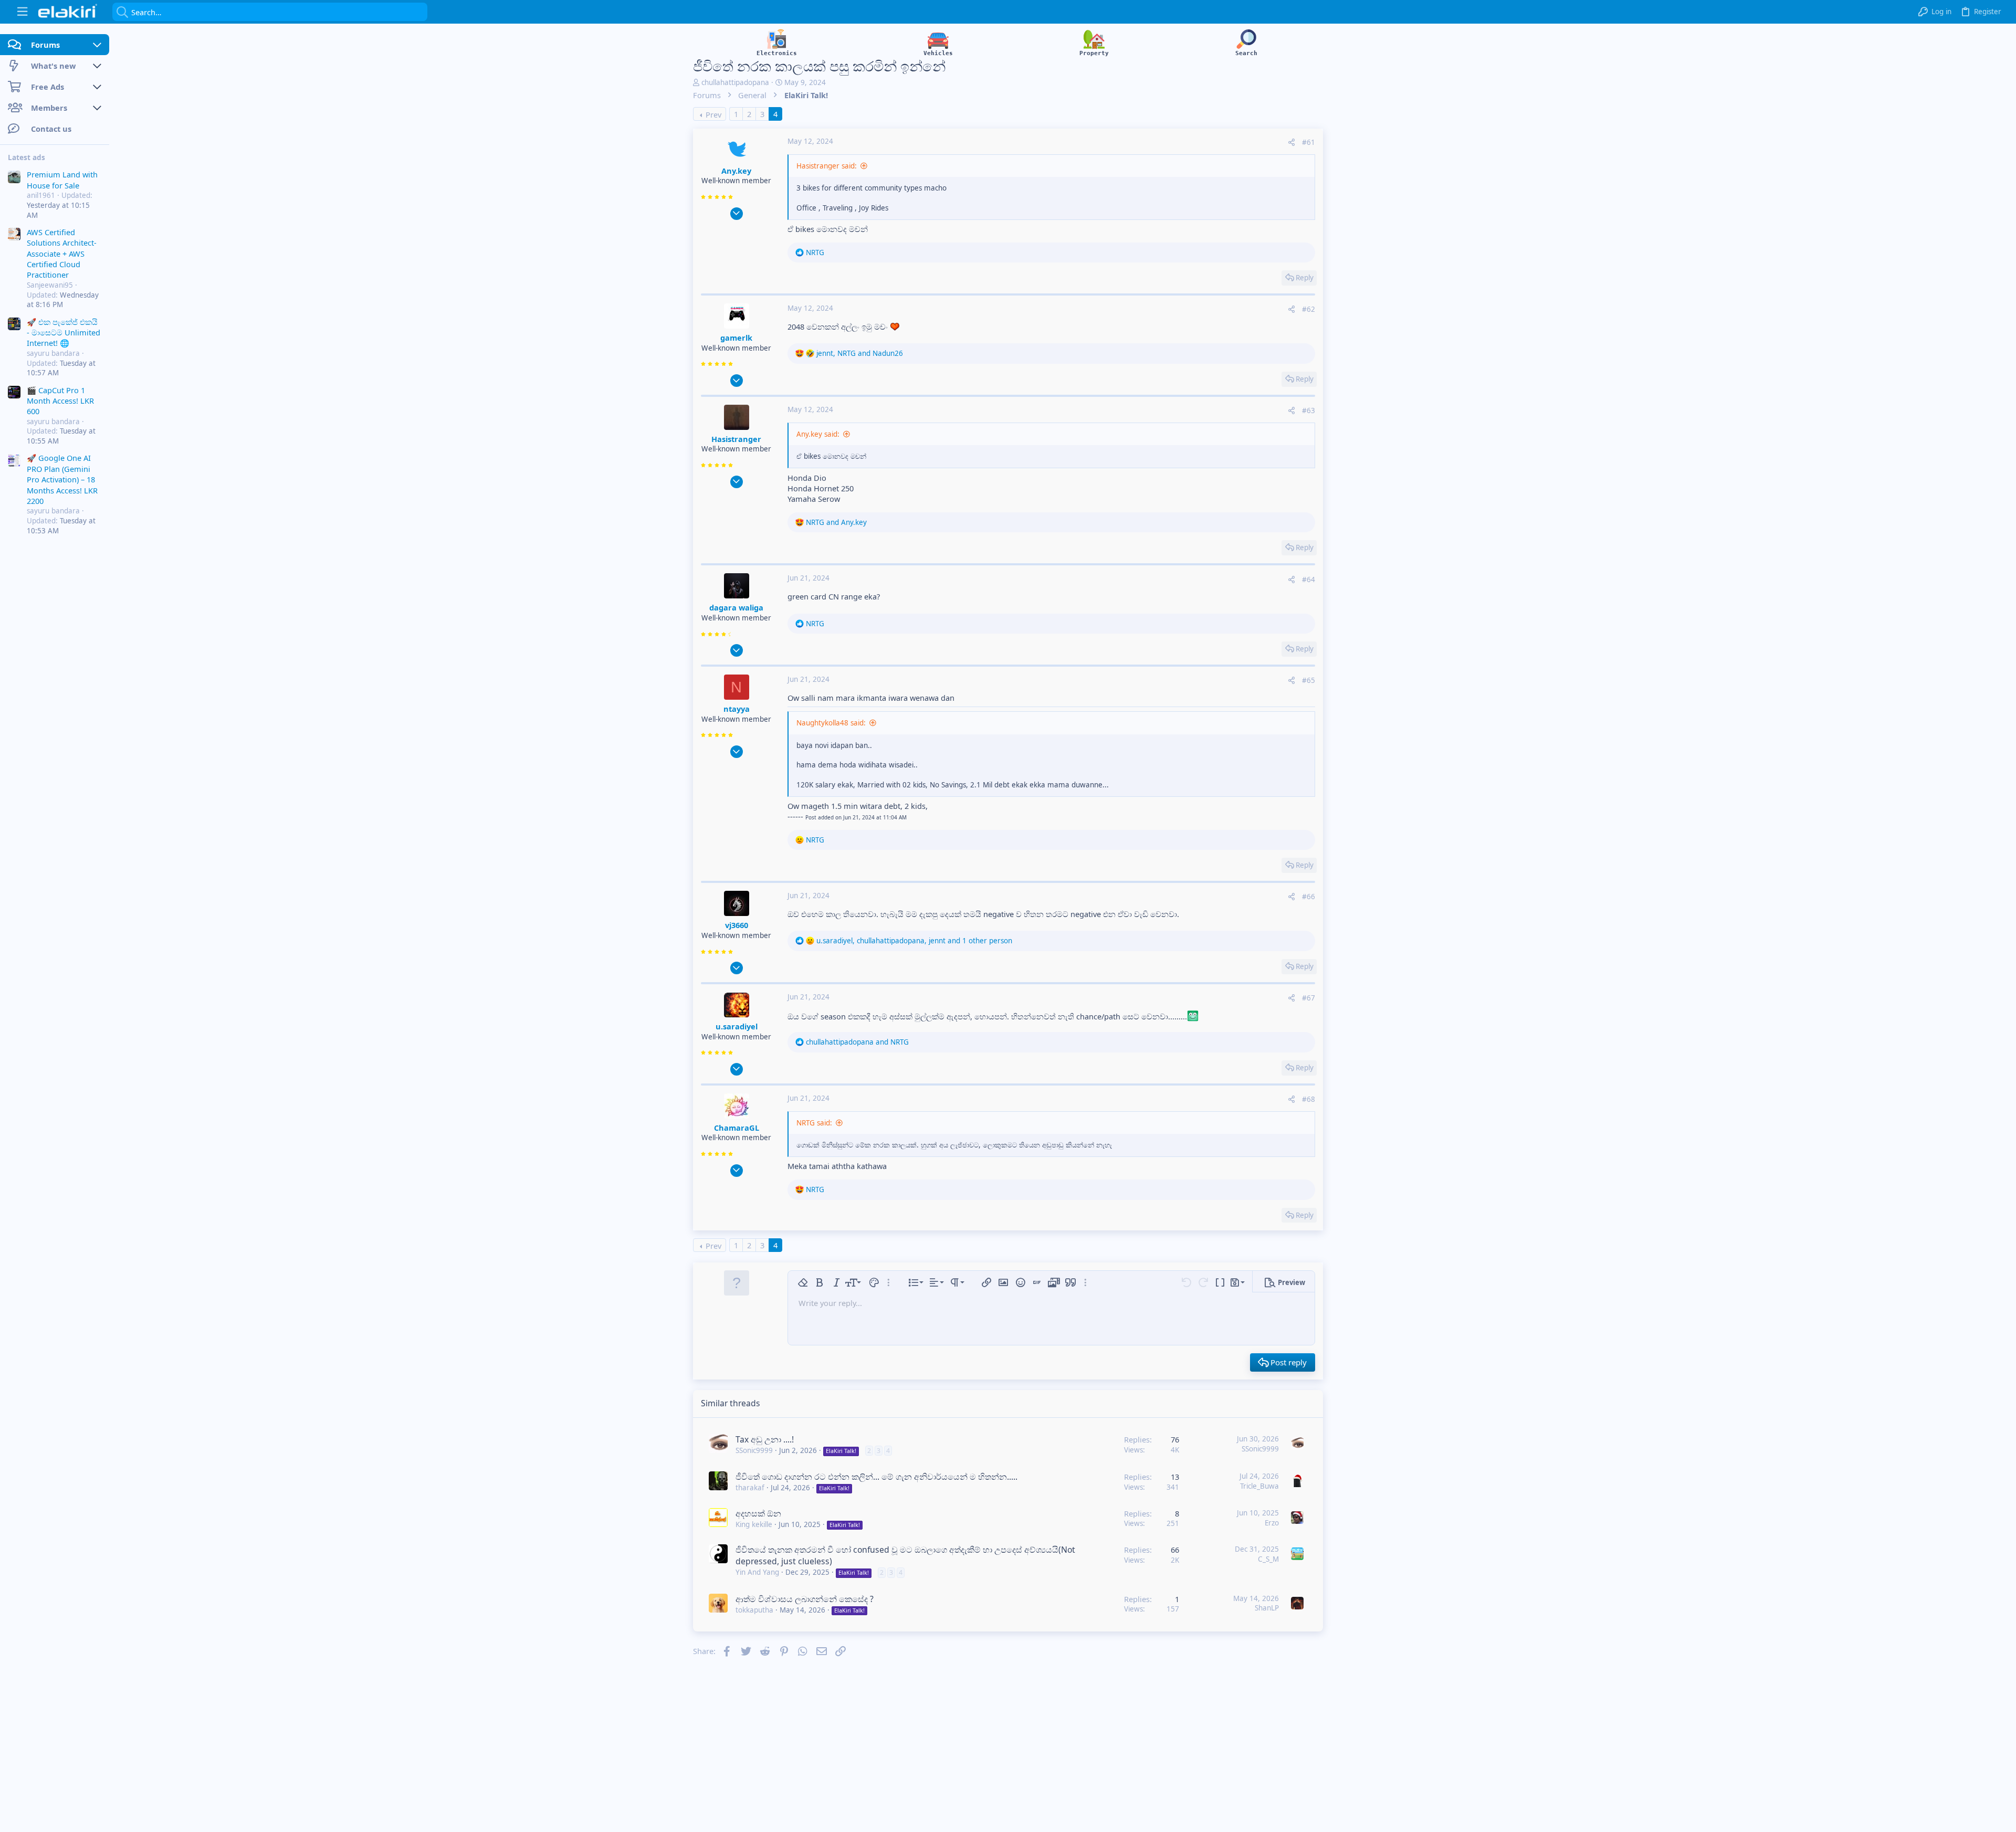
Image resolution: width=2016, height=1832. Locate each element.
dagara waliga (736, 607)
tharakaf (750, 1488)
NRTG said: (814, 1123)
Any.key (736, 171)
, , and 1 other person (914, 941)
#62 (1309, 309)
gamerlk (736, 338)
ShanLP (1267, 1608)
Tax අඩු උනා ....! (765, 1439)
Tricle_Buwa (1259, 1486)
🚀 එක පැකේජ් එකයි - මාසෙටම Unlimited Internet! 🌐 (64, 332)
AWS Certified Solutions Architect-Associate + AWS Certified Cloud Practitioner (62, 254)
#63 (1309, 410)
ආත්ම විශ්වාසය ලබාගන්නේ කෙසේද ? (805, 1599)
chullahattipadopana (735, 82)
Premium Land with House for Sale (62, 180)
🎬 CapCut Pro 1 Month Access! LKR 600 (60, 400)
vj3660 (737, 925)
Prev (713, 114)
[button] (22, 12)
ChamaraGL (737, 1128)
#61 (1309, 142)
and (836, 522)
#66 (1309, 897)
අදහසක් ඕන (758, 1513)
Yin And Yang (757, 1572)
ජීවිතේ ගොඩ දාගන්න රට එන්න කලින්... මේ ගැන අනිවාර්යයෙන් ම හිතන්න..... (876, 1477)
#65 (1309, 680)
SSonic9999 (754, 1450)
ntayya (737, 709)
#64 (1309, 580)
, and (860, 353)
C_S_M (1268, 1559)
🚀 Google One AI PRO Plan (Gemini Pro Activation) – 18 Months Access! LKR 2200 (62, 479)
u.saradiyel (737, 1026)
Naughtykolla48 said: (831, 723)
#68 (1309, 1099)
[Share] (1291, 143)
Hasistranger (736, 439)
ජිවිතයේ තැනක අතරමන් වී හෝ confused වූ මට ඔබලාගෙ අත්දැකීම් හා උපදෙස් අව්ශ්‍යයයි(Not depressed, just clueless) (905, 1555)
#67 (1309, 998)
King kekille (754, 1524)
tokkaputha (754, 1610)
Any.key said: (818, 434)
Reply (1305, 278)
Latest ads (27, 157)
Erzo (1272, 1523)
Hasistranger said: (827, 166)
